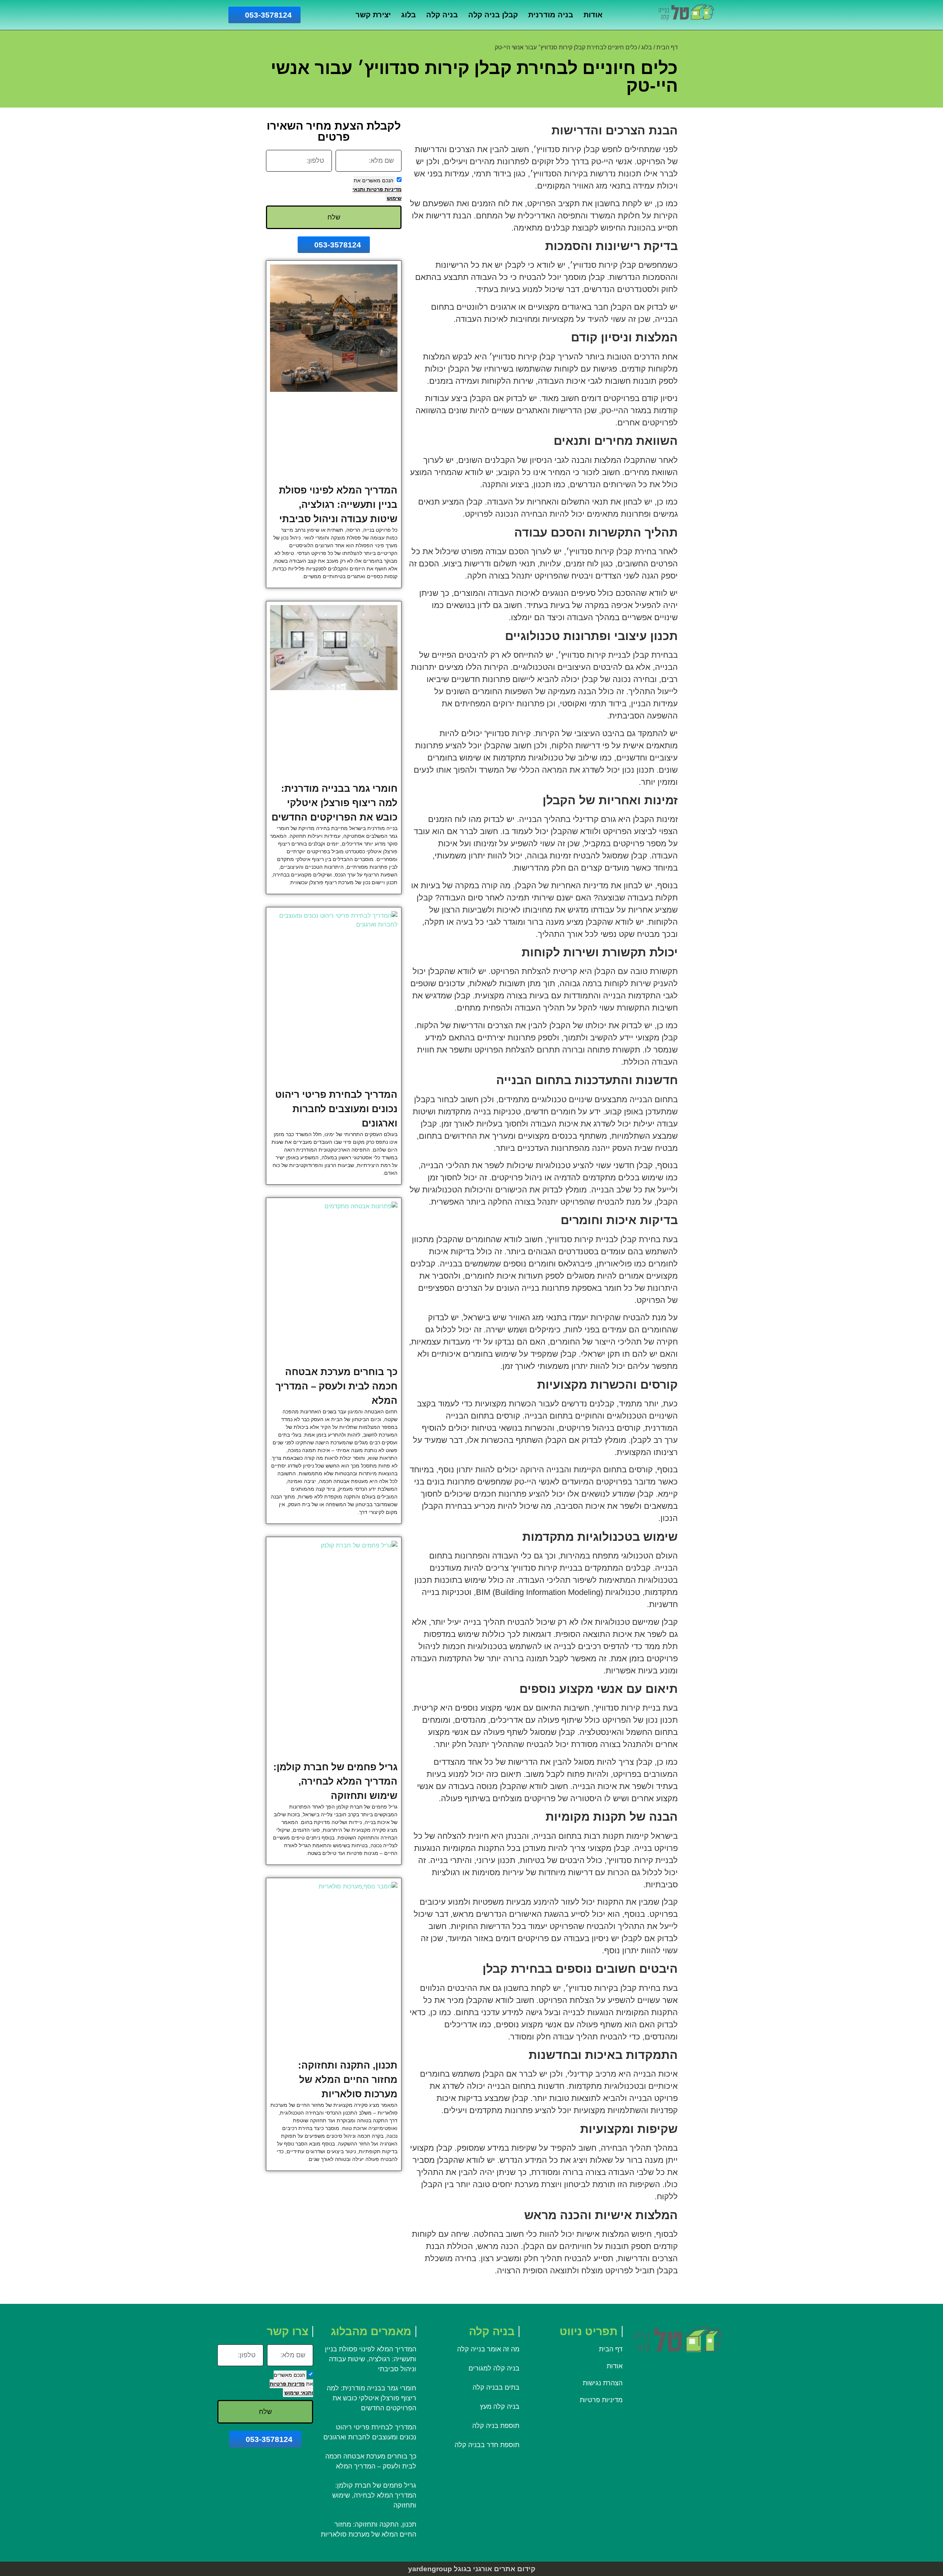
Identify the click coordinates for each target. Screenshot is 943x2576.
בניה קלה (442, 15)
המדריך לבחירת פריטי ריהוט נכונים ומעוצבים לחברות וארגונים (336, 1109)
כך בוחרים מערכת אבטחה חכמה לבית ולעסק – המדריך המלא (336, 1386)
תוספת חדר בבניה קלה (487, 2445)
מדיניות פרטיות (383, 189)
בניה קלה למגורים (494, 2368)
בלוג (409, 15)
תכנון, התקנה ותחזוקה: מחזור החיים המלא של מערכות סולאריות (348, 2080)
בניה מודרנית (551, 15)
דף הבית (667, 47)
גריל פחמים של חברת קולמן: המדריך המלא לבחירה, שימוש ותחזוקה (335, 1781)
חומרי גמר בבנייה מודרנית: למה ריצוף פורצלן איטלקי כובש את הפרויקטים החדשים (334, 803)
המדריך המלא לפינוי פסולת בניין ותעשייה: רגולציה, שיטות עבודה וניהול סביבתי (338, 505)
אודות (593, 15)
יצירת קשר (373, 15)
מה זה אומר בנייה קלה (488, 2349)
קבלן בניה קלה (493, 15)
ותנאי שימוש (299, 2393)
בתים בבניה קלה (495, 2387)
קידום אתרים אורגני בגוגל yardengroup (472, 2569)
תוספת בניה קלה (496, 2426)
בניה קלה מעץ (500, 2407)
